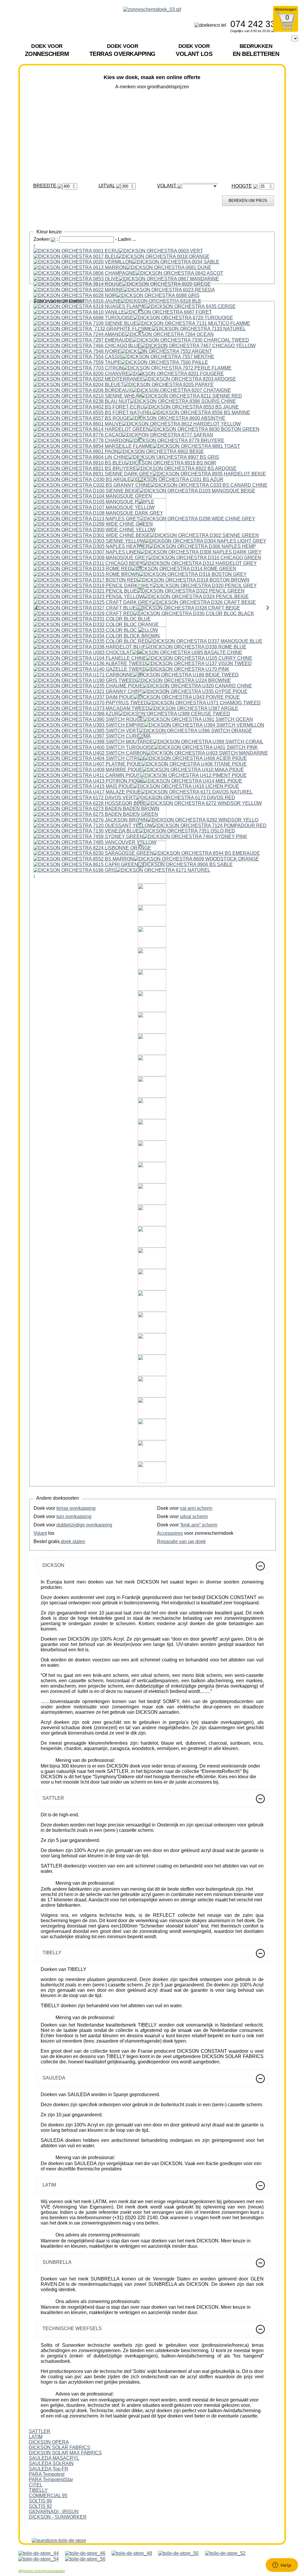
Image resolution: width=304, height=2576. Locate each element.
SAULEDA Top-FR (49, 2469)
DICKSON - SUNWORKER (58, 2517)
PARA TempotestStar (51, 2480)
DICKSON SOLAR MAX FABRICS (65, 2453)
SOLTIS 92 (40, 2506)
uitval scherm (194, 1516)
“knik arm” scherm (199, 1525)
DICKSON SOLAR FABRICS (60, 2447)
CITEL (36, 2485)
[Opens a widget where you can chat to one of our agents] (282, 2566)
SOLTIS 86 (40, 2501)
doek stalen (72, 1541)
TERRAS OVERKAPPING (122, 50)
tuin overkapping (74, 1516)
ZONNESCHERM (47, 50)
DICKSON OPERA (49, 2442)
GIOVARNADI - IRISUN (54, 2512)
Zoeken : (46, 239)
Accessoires (170, 1533)
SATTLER (40, 2431)
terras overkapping (76, 1508)
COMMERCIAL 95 (48, 2496)
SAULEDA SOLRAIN (51, 2463)
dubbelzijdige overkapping (84, 1525)
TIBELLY (38, 2490)
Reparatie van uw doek (181, 1541)
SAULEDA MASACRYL (54, 2458)
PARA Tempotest (47, 2474)
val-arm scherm (196, 1508)
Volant (40, 1533)
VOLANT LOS (194, 50)
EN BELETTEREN (256, 50)
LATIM (36, 2437)
